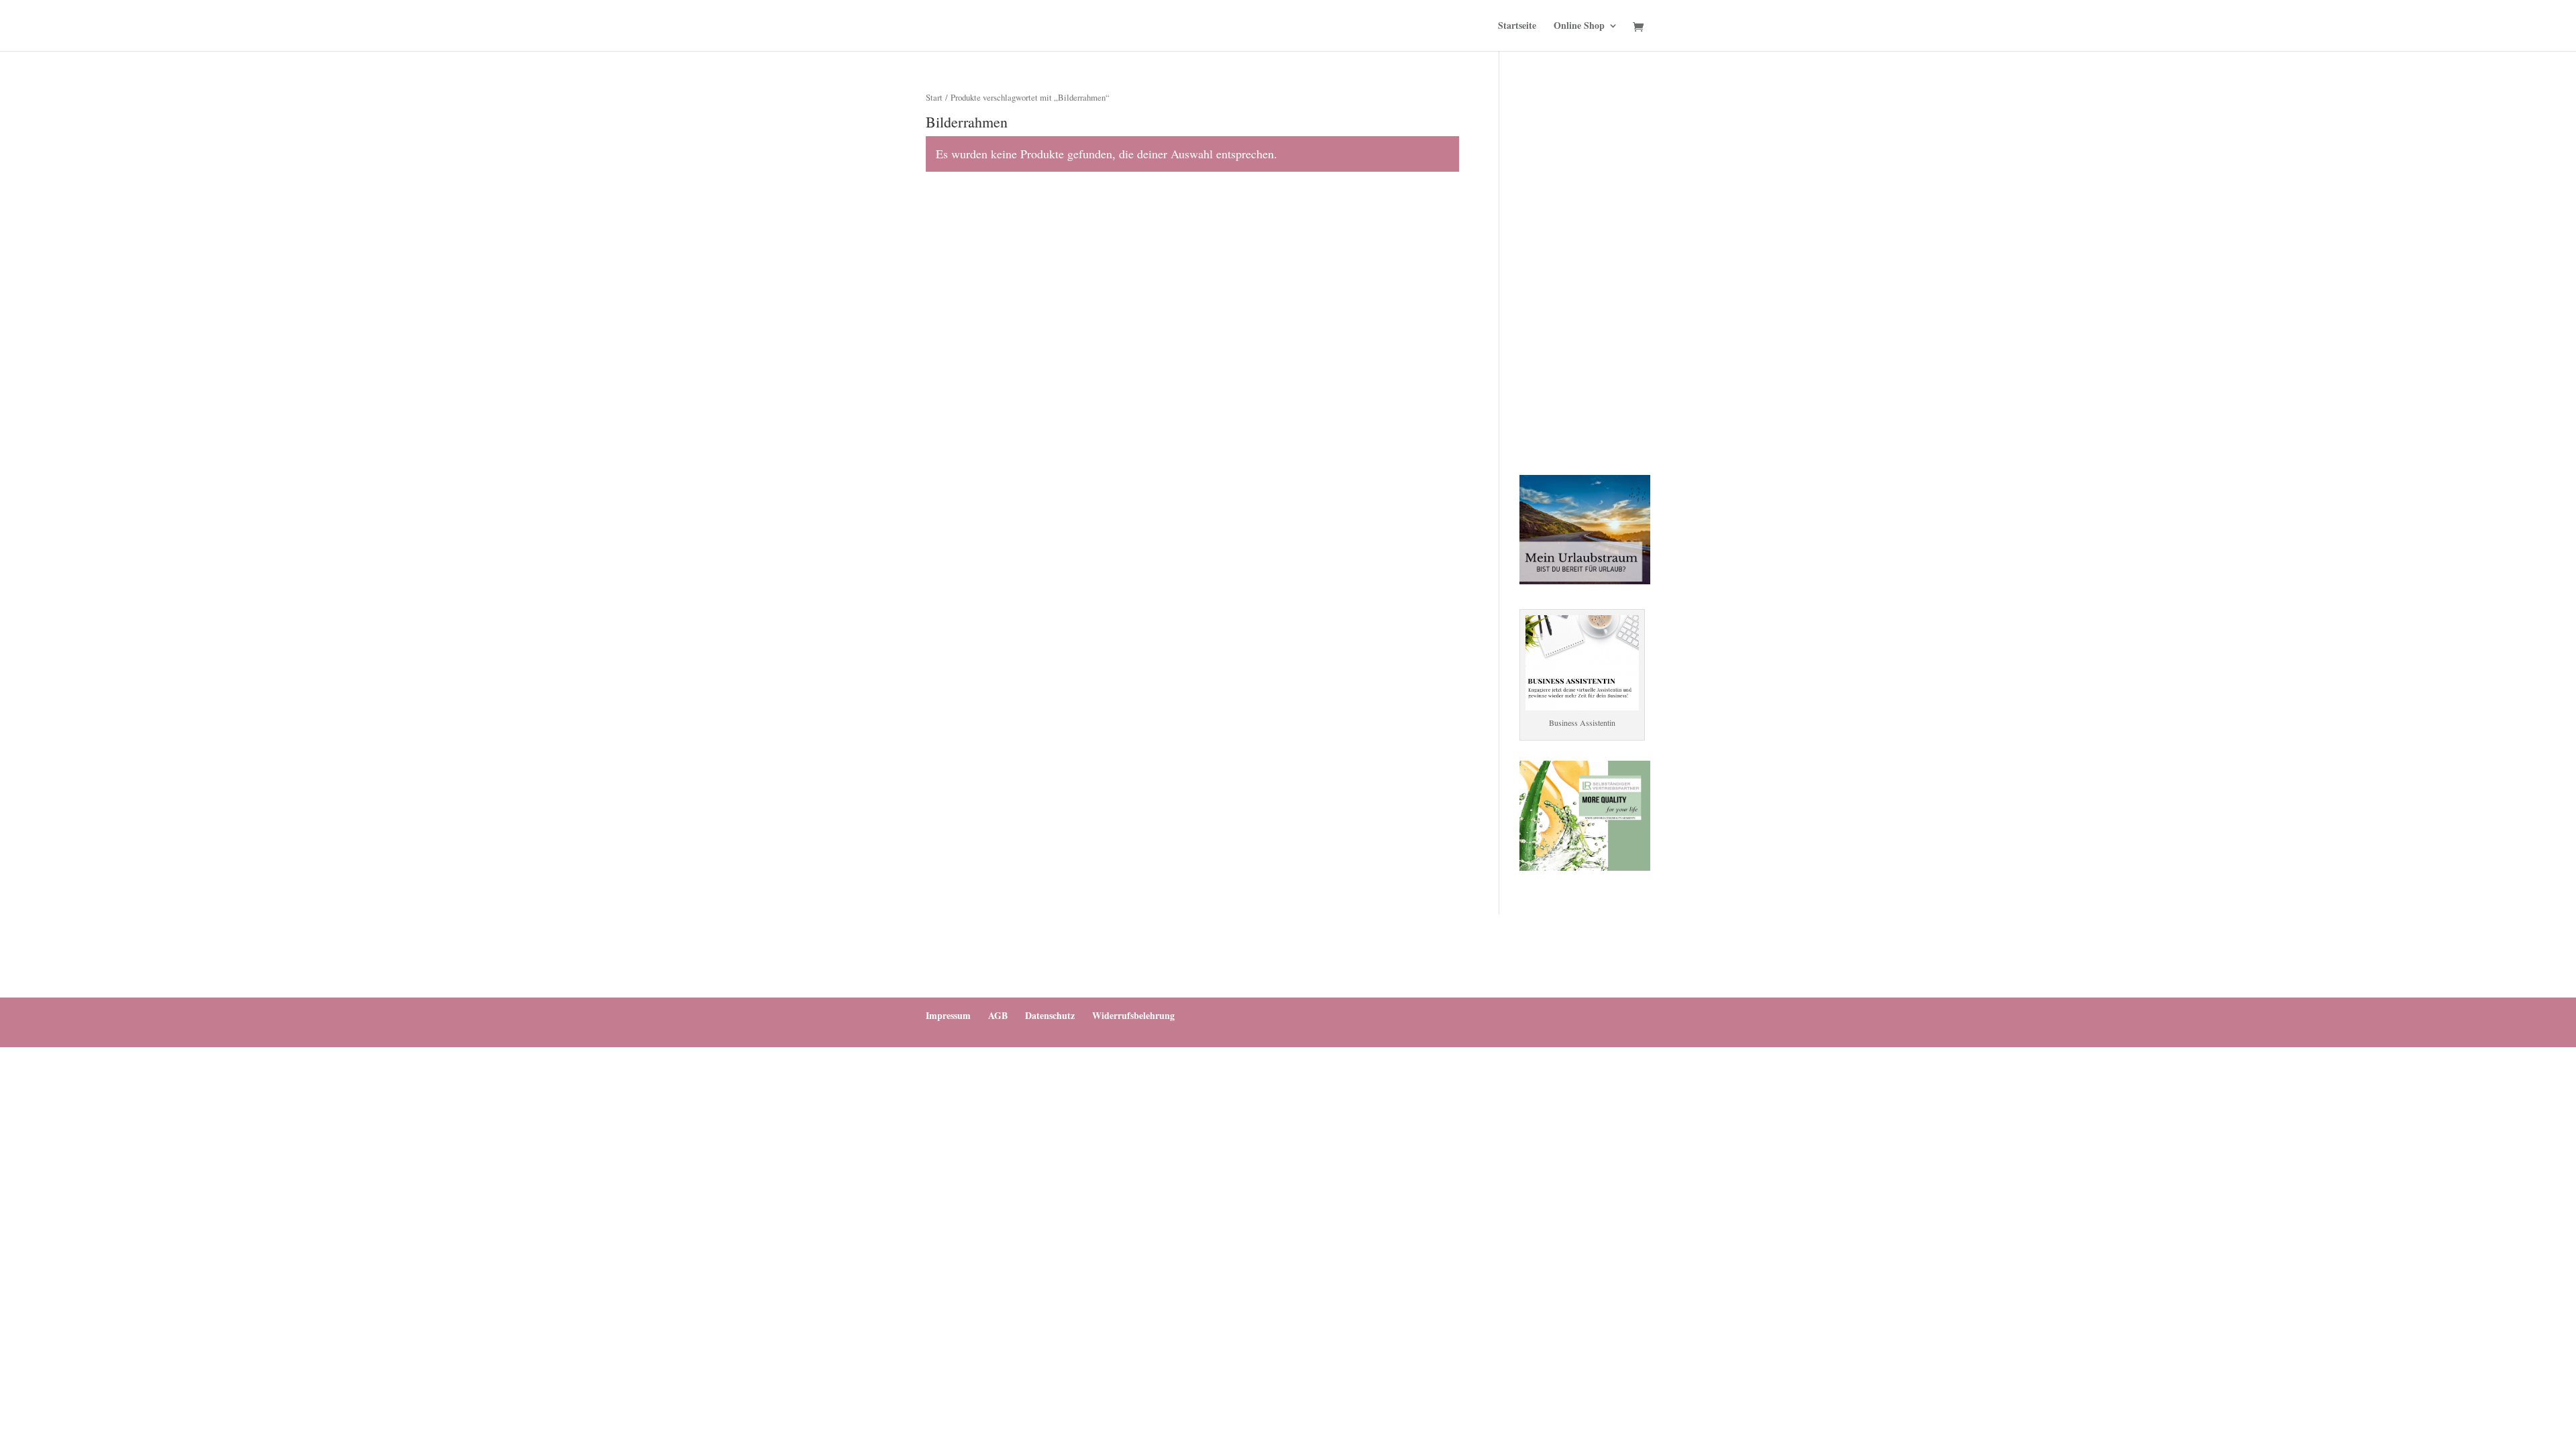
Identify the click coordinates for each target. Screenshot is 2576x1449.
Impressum (948, 1015)
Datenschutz (1050, 1015)
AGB (998, 1015)
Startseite (1517, 26)
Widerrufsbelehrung (1133, 1015)
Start (934, 97)
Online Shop (1579, 26)
